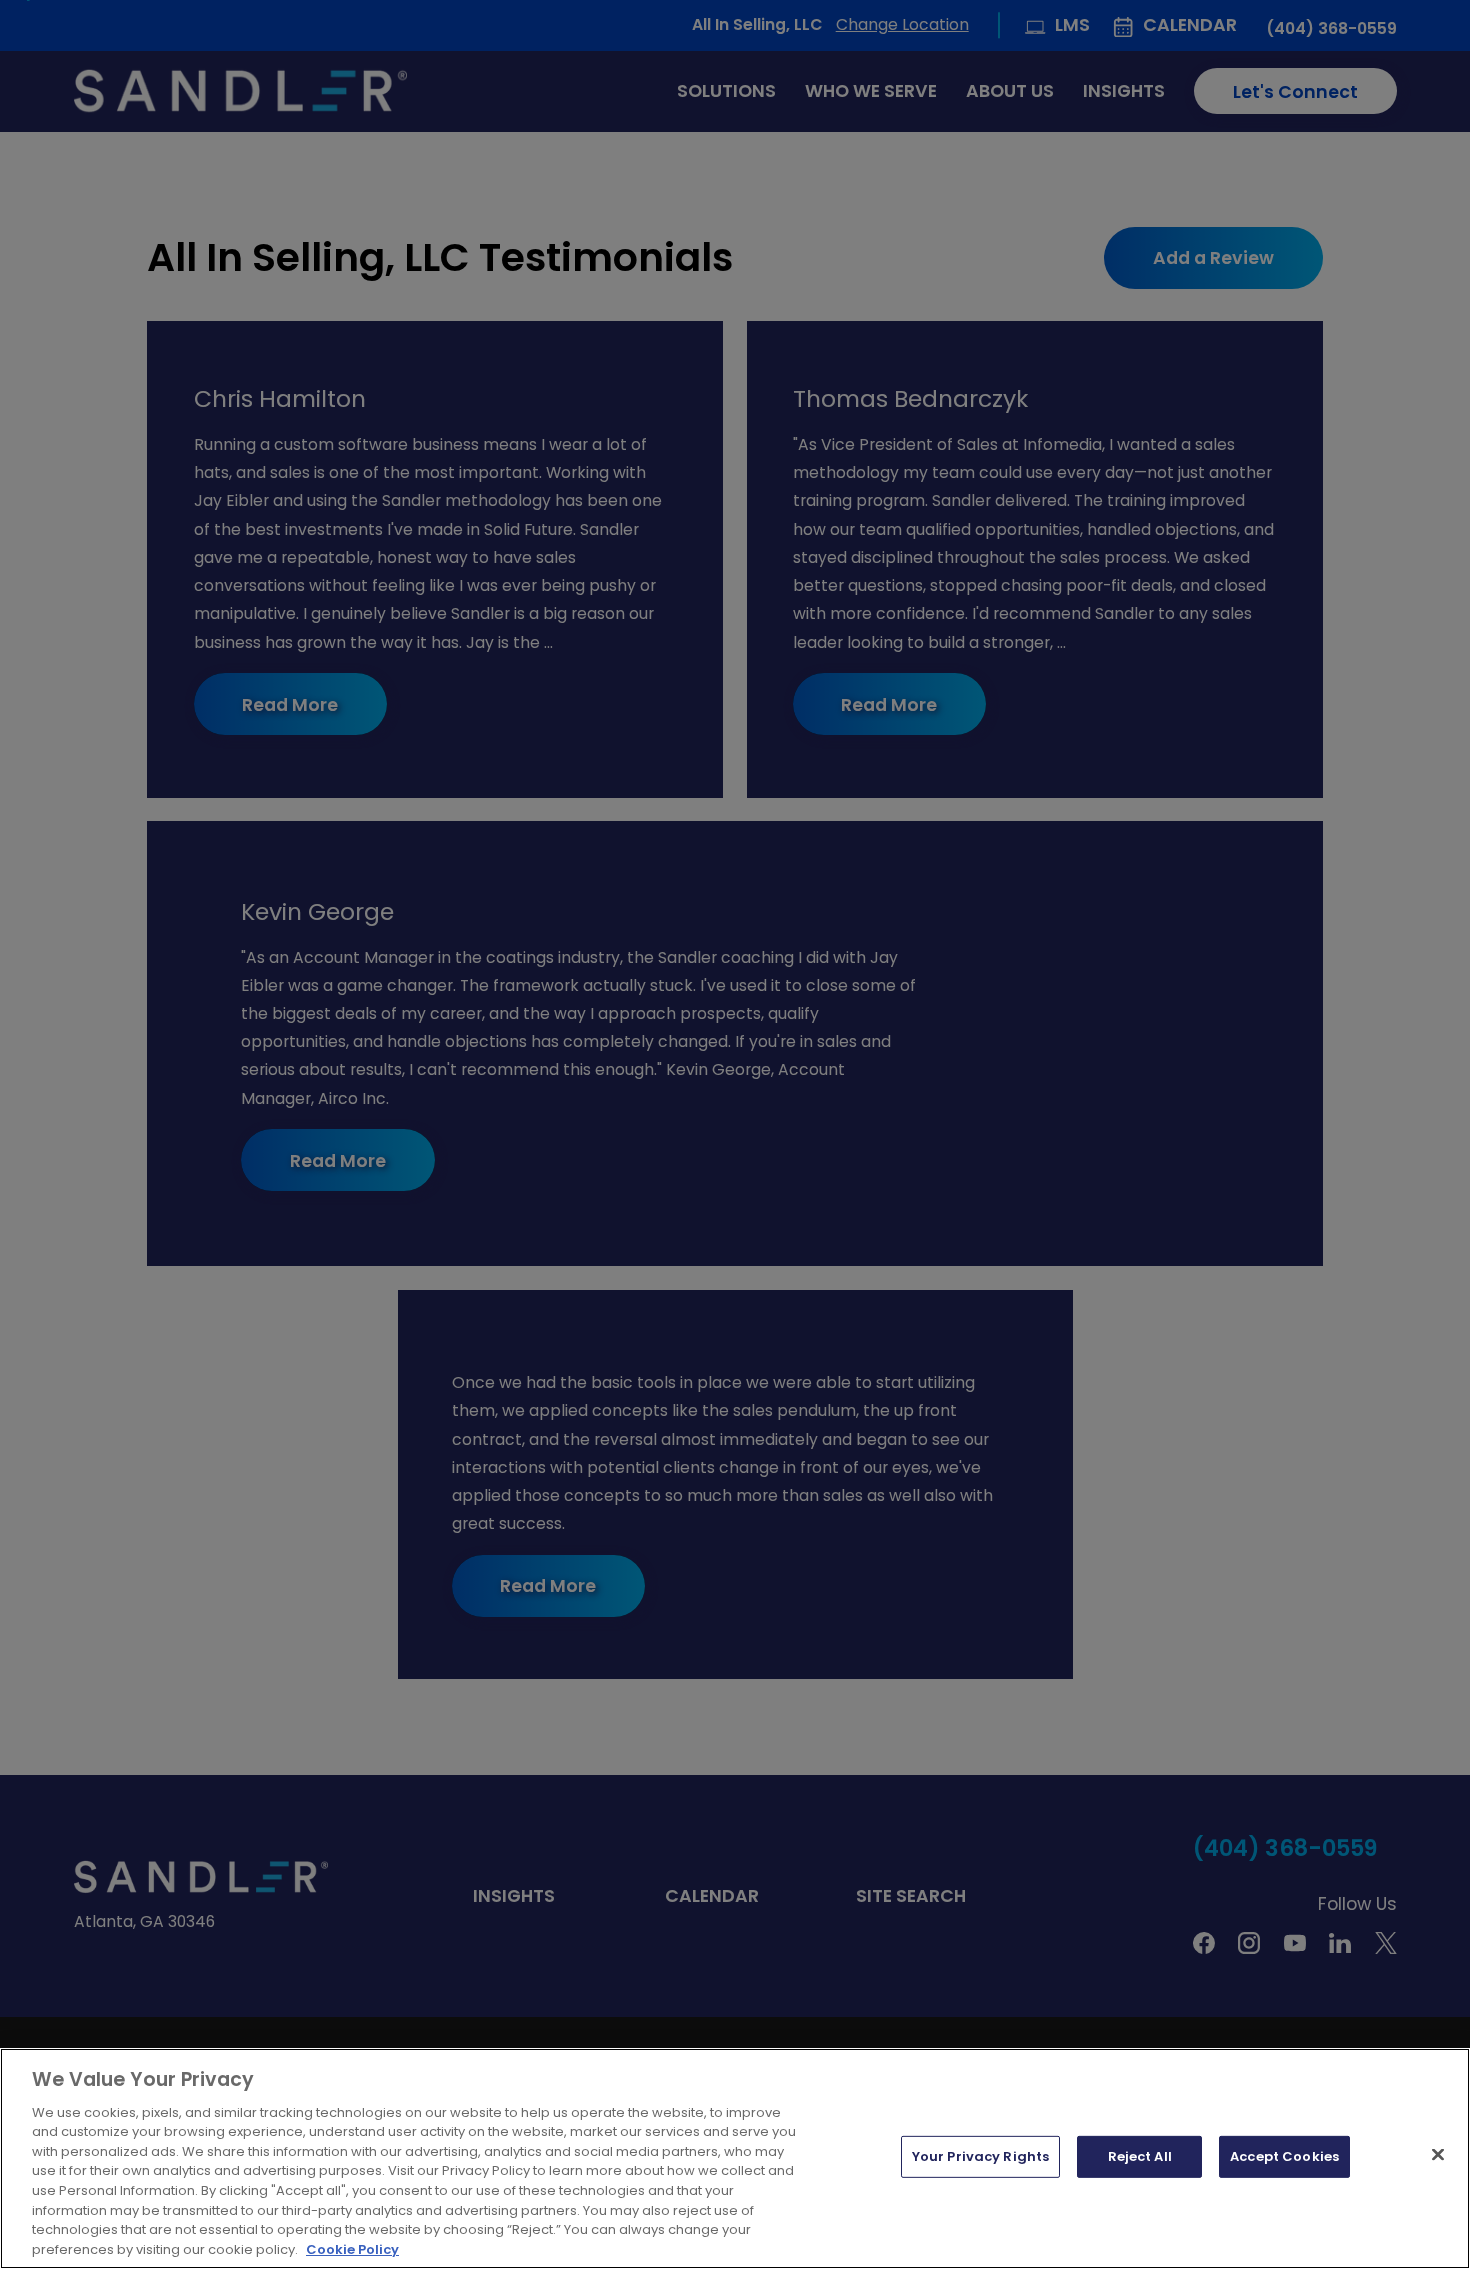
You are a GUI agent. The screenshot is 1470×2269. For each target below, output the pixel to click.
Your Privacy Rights (980, 2156)
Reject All (1140, 2156)
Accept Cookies (1284, 2156)
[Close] (1438, 2155)
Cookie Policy (352, 2248)
